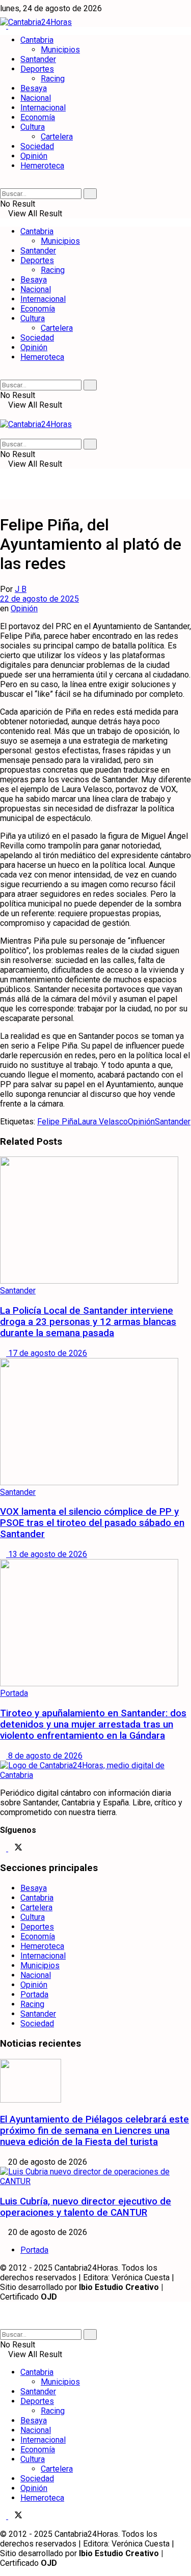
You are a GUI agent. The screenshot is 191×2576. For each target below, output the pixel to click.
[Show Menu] (3, 415)
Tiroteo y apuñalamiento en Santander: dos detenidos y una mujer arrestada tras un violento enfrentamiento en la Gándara (93, 1724)
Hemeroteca (42, 166)
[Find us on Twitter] (15, 1848)
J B (21, 589)
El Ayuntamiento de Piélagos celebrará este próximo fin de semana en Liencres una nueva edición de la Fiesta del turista (94, 2131)
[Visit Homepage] (36, 22)
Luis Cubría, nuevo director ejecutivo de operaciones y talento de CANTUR (86, 2207)
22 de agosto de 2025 (39, 599)
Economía (38, 117)
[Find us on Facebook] (4, 1848)
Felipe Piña (57, 1122)
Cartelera (57, 137)
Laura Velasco (103, 1122)
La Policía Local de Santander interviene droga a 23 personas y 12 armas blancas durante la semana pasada (88, 1322)
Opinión (34, 156)
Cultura (33, 127)
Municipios (60, 50)
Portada (14, 1693)
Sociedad (37, 146)
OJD (49, 2297)
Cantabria (37, 40)
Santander (38, 59)
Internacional (43, 108)
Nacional (36, 98)
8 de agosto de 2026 (44, 1756)
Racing (53, 79)
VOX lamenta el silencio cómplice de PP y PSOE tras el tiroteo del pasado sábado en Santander (92, 1523)
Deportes (37, 69)
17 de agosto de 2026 (47, 1353)
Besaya (34, 88)
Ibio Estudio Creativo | (121, 2287)
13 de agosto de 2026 (47, 1554)
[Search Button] (3, 183)
